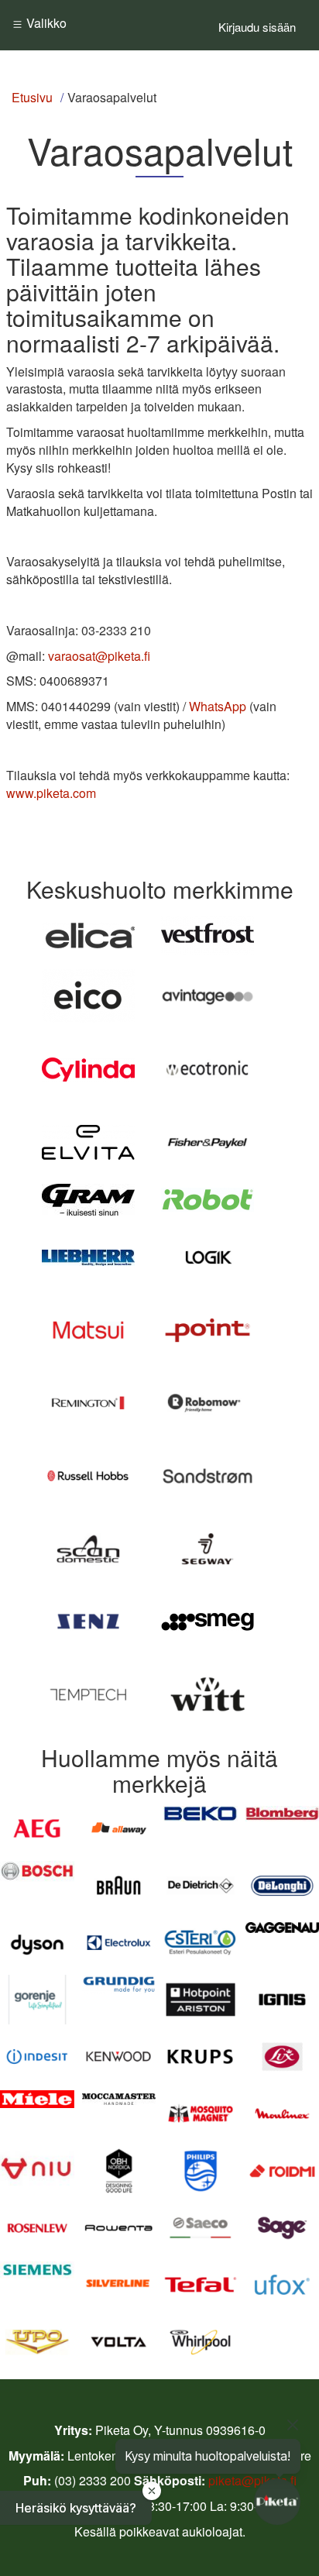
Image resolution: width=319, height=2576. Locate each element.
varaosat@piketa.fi (99, 656)
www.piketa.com (51, 793)
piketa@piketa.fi (252, 2480)
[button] (76, 2508)
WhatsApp (218, 706)
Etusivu (32, 97)
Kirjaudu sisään (257, 27)
